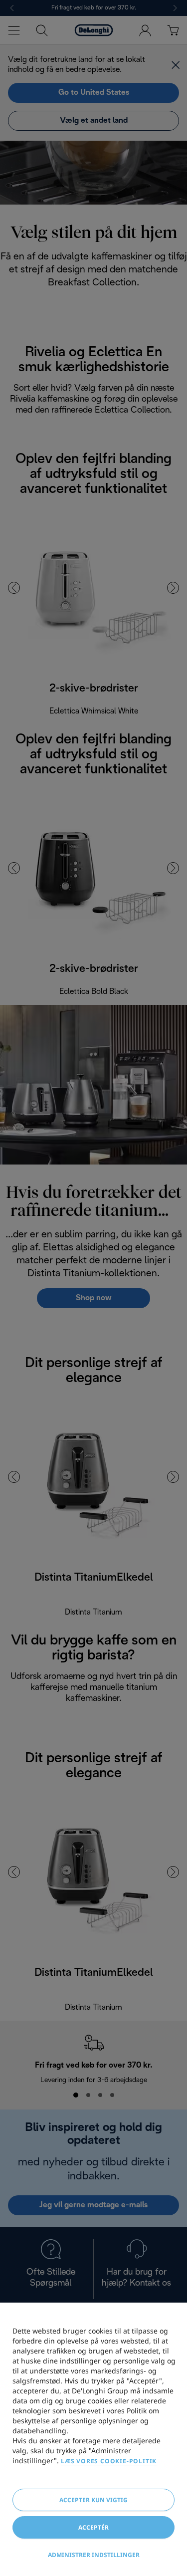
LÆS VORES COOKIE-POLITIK (109, 2461)
